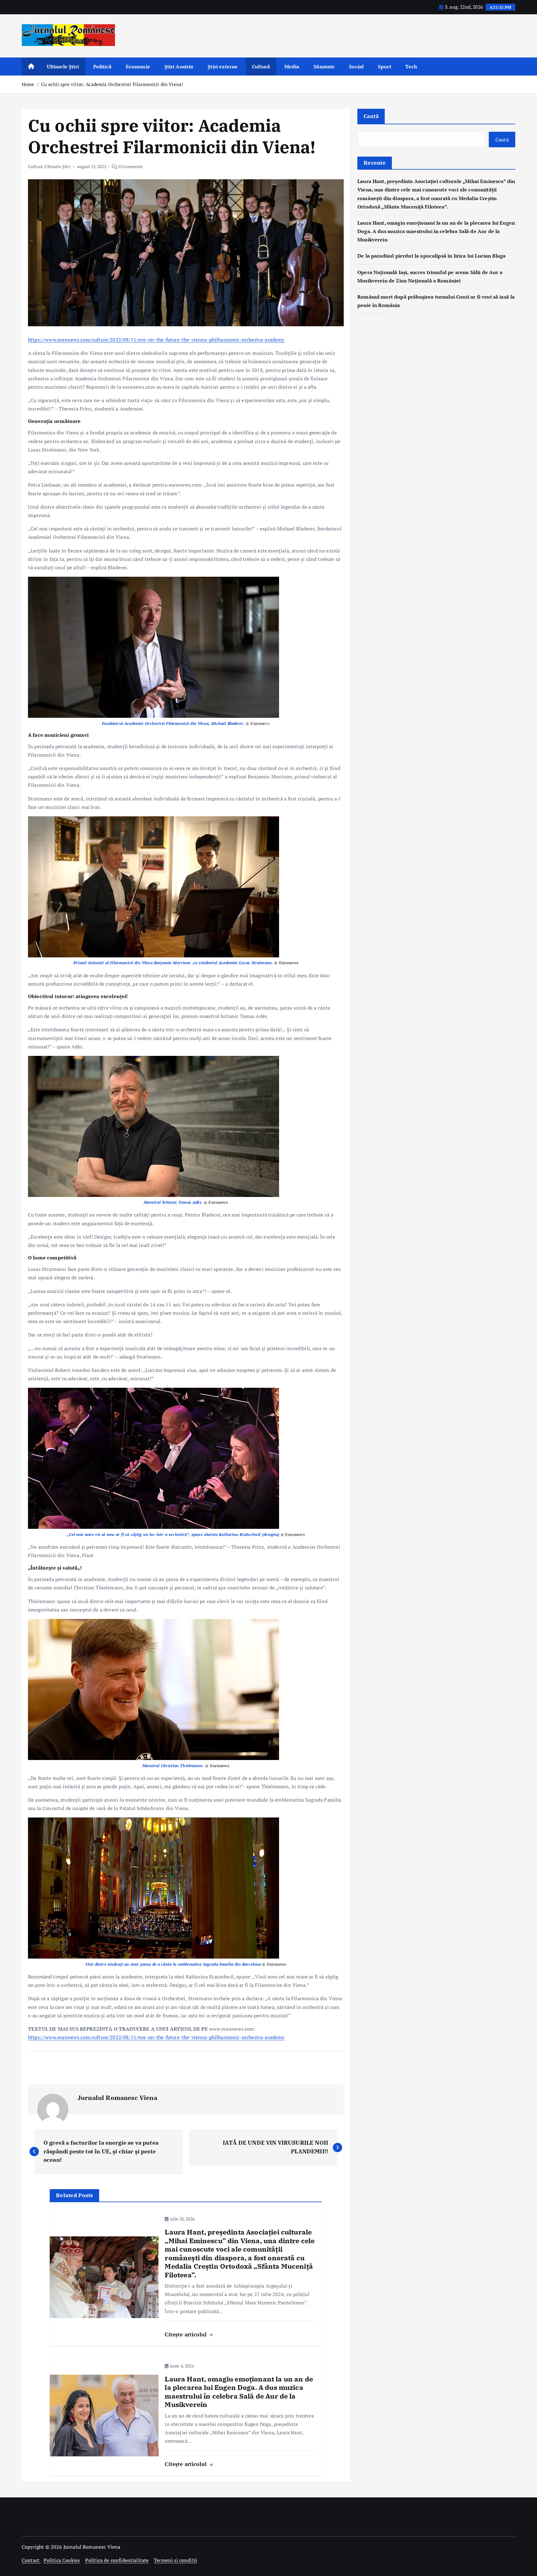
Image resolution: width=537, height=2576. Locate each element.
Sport (385, 66)
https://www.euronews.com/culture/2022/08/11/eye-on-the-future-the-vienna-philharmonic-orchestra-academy (156, 340)
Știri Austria (179, 66)
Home (28, 84)
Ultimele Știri (63, 66)
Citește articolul (186, 2334)
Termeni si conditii (175, 2560)
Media (292, 66)
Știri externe (223, 66)
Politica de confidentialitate (117, 2560)
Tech (411, 66)
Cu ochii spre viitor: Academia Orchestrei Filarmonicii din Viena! (112, 84)
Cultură (261, 66)
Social (356, 66)
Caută (371, 116)
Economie (138, 66)
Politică (102, 66)
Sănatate (324, 66)
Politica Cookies (62, 2560)
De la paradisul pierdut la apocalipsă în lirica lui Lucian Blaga (431, 256)
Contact (31, 2560)
